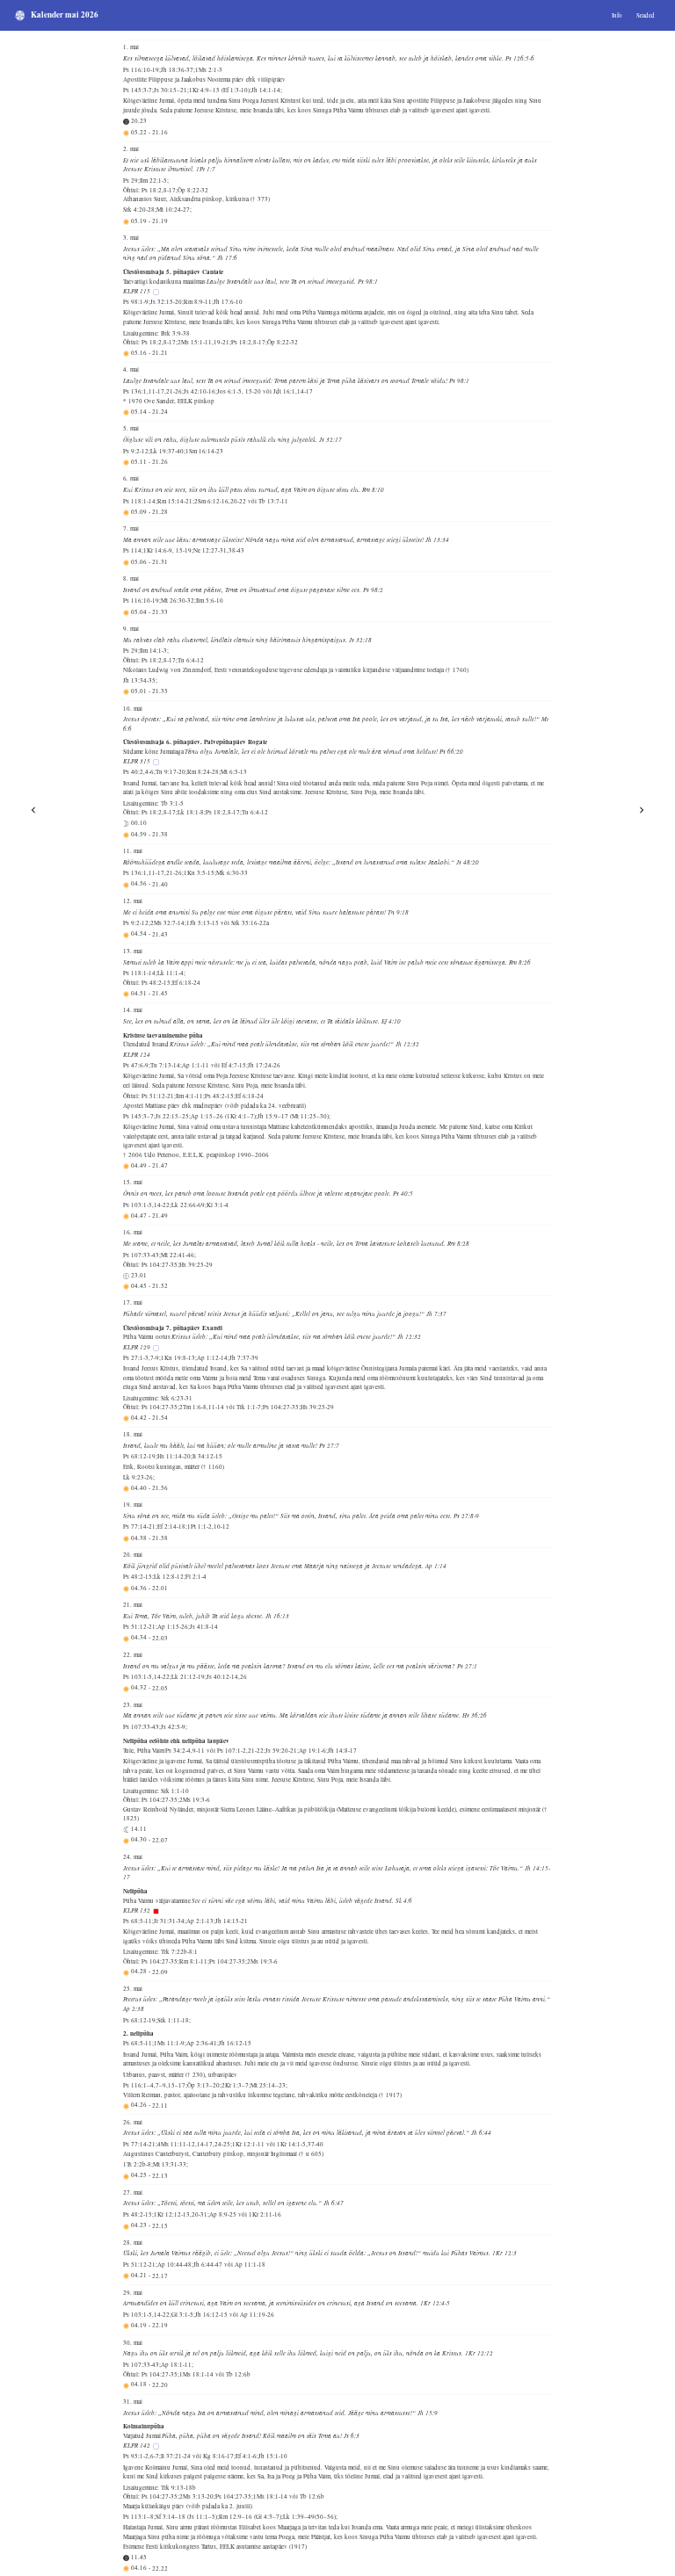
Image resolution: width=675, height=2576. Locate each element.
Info (617, 15)
